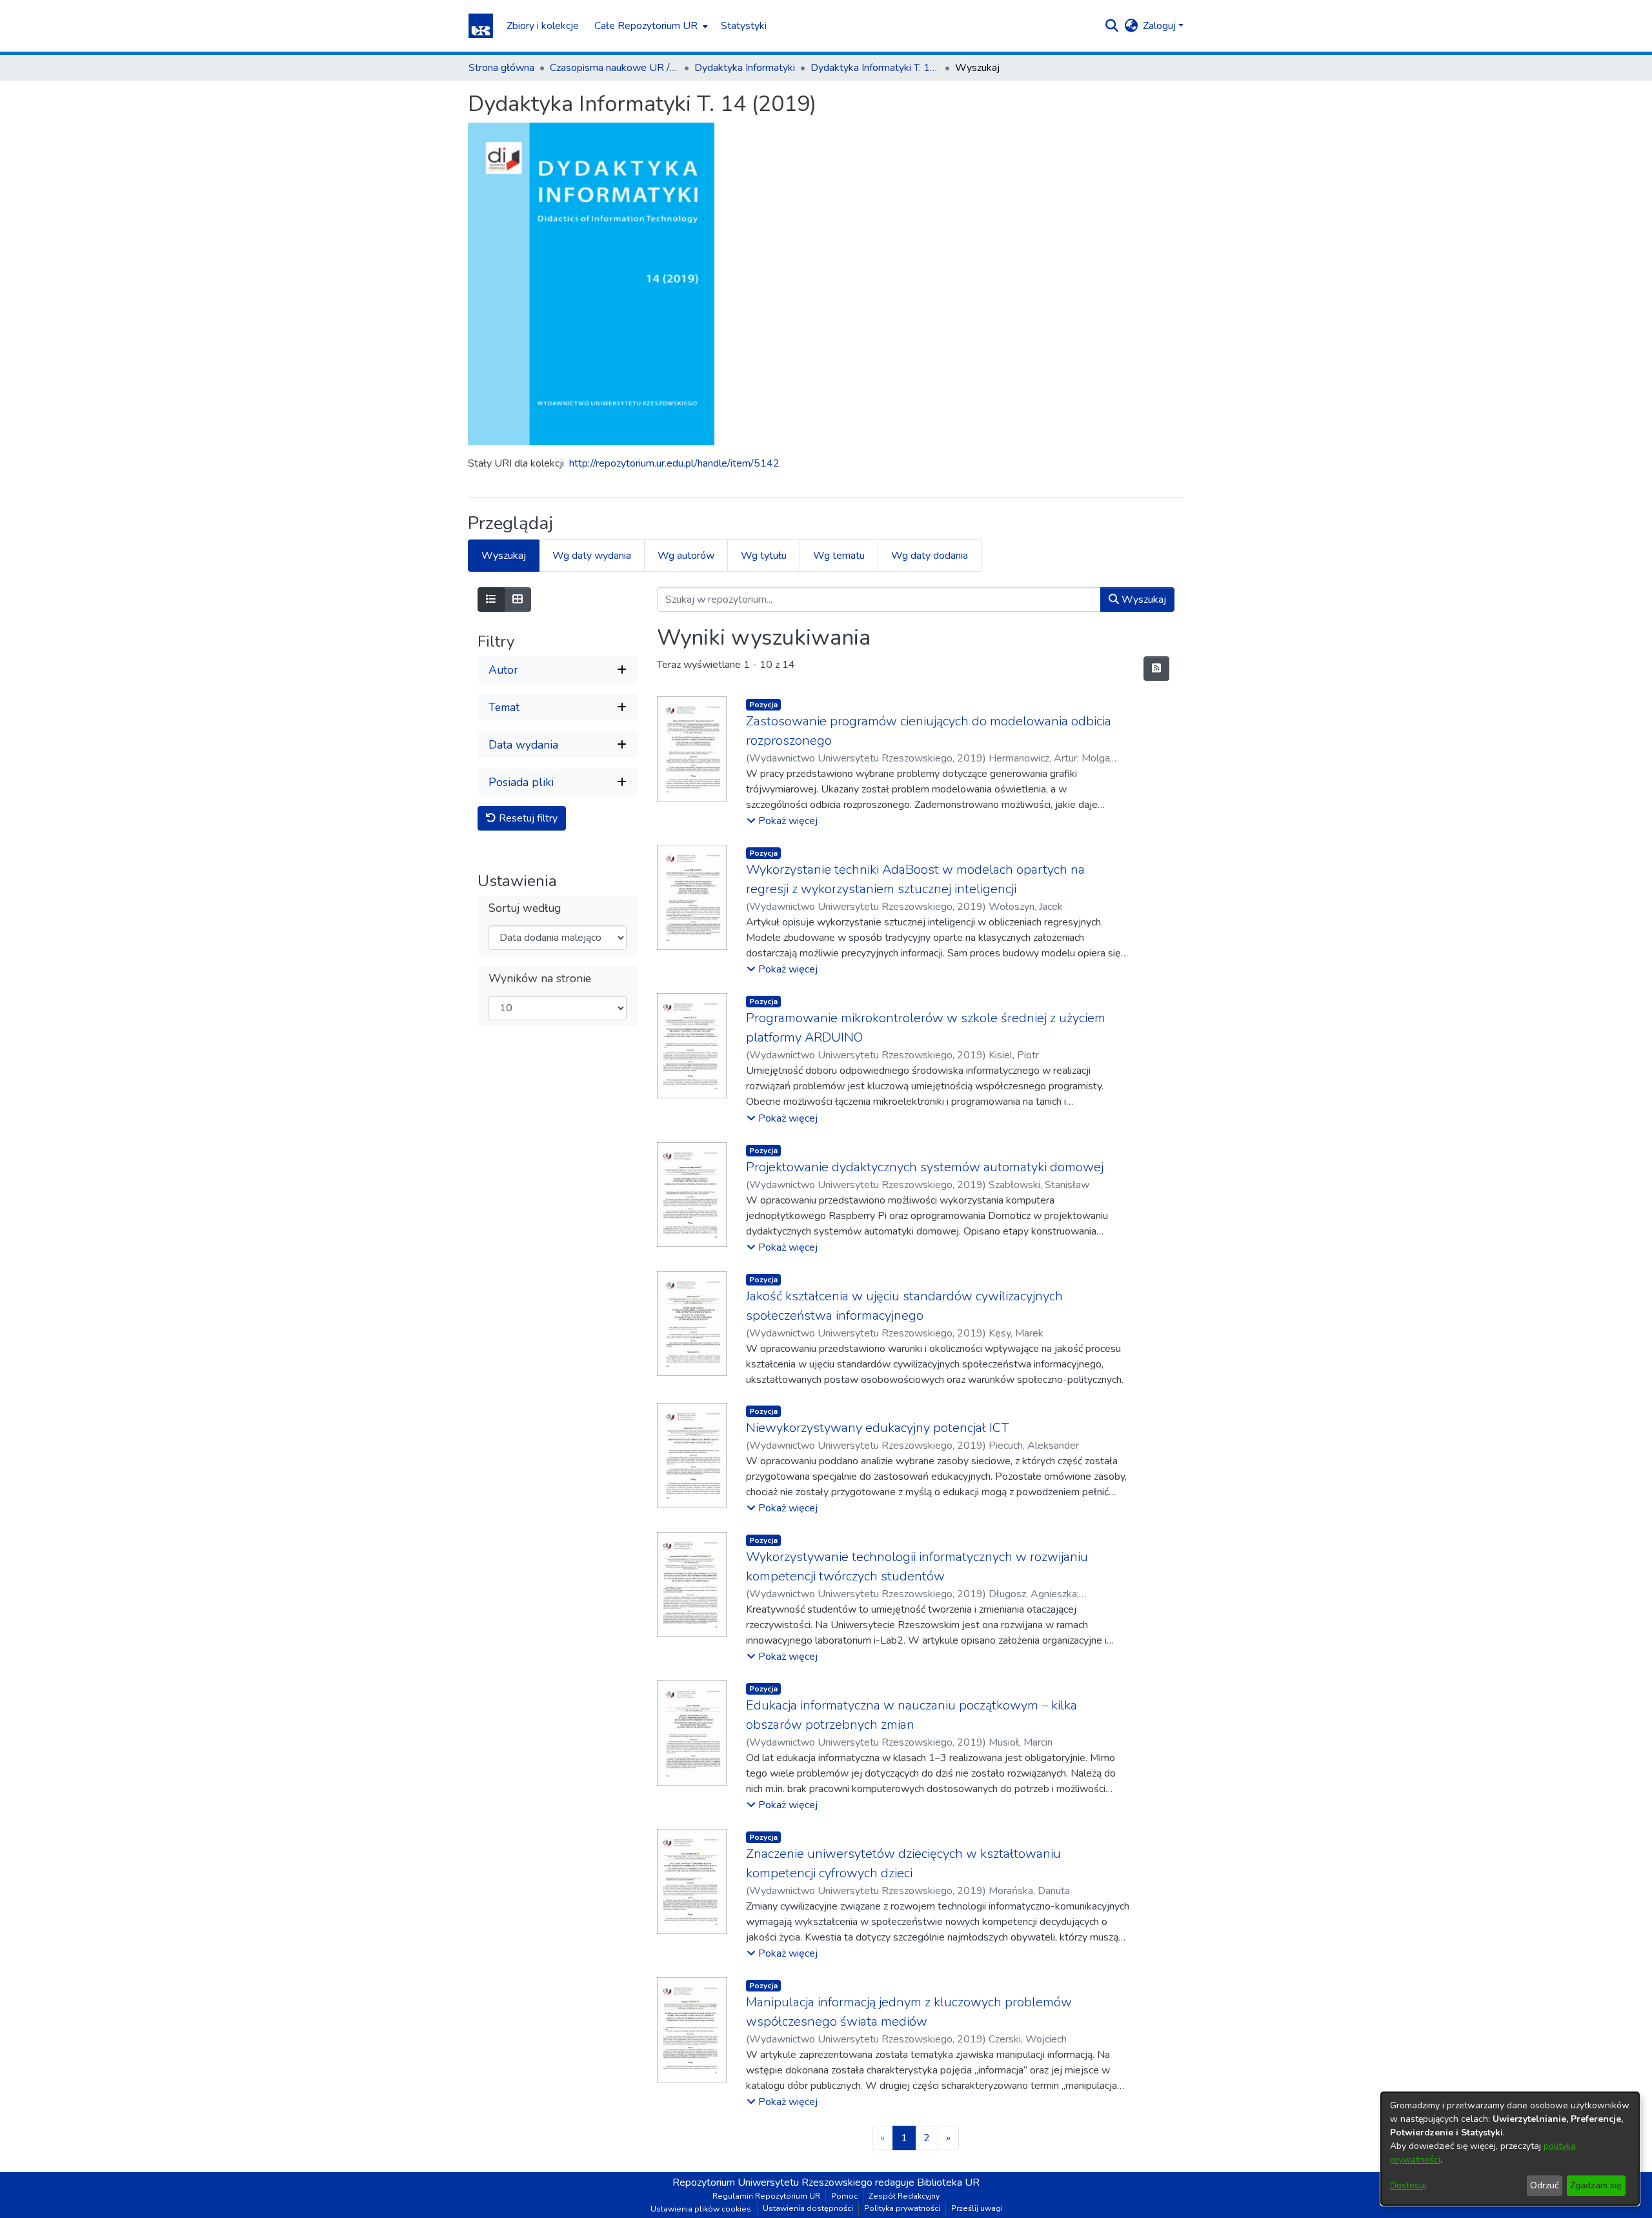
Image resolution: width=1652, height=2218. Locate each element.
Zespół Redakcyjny (904, 2196)
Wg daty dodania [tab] (930, 556)
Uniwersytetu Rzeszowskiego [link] (805, 2183)
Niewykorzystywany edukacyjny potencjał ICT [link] (877, 1428)
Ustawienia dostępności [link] (808, 2208)
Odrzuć (1544, 2185)
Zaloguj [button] (1161, 26)
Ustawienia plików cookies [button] (701, 2209)
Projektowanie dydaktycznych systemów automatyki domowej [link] (925, 1167)
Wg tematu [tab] (839, 556)
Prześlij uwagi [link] (977, 2208)
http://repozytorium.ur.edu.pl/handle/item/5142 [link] (674, 463)
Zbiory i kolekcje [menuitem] (543, 26)
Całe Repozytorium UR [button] (646, 26)
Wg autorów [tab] (686, 556)
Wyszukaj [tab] (504, 556)
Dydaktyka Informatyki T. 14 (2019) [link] (875, 68)
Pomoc (844, 2196)
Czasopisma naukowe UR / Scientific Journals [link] (614, 68)
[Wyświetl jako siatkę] (518, 600)
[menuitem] (650, 26)
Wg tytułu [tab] (764, 556)
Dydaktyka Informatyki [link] (745, 68)
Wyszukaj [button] (1143, 600)
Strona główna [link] (501, 68)
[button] (481, 26)
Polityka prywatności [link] (902, 2208)
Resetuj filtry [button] (527, 818)
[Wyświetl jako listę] (491, 600)
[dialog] (1510, 2149)
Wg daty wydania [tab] (592, 556)
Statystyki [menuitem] (744, 26)
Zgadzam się (1596, 2185)
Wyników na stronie (540, 979)
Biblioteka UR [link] (948, 2183)
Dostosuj (1408, 2185)
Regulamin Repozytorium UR (766, 2196)
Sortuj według (525, 908)
